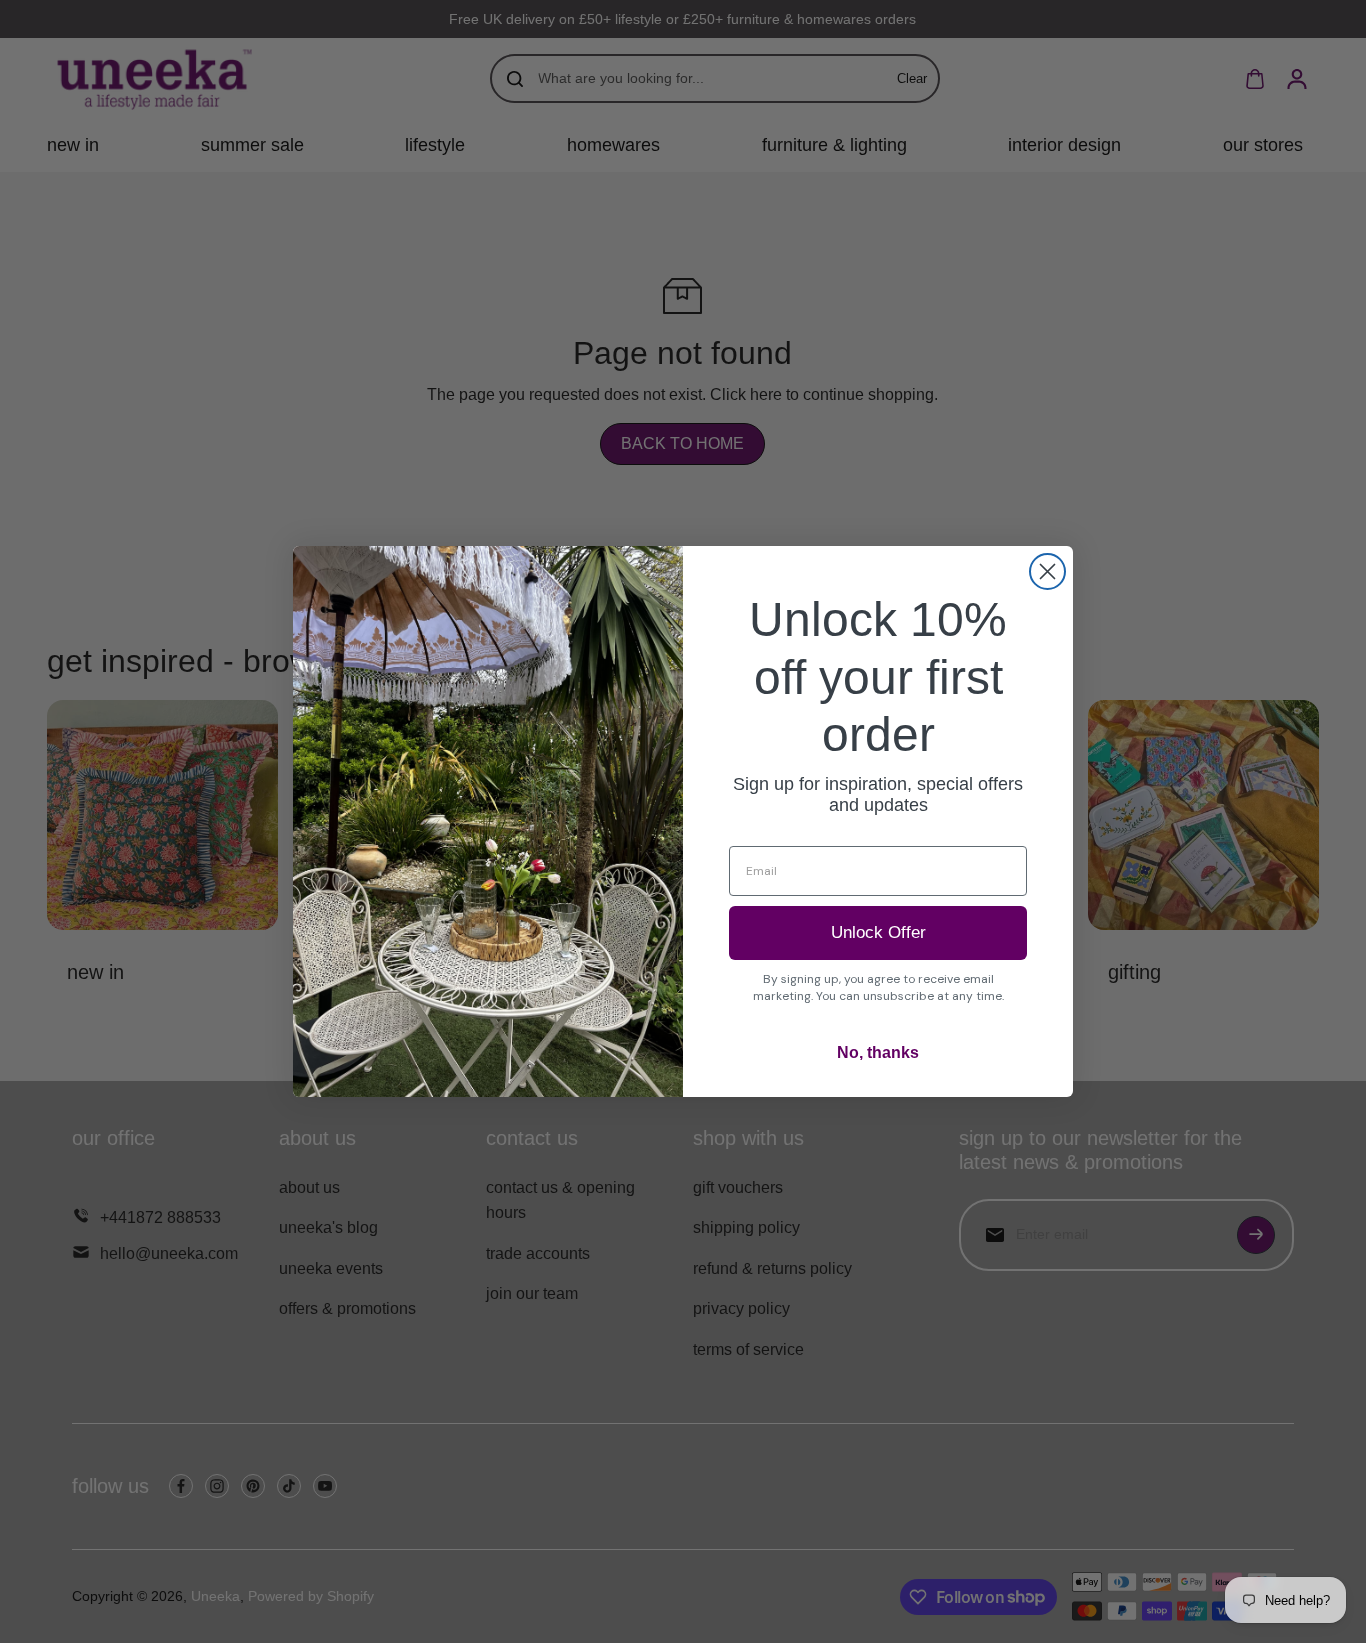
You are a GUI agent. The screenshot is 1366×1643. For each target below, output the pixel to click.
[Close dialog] (1047, 571)
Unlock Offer (878, 932)
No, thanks (878, 1052)
